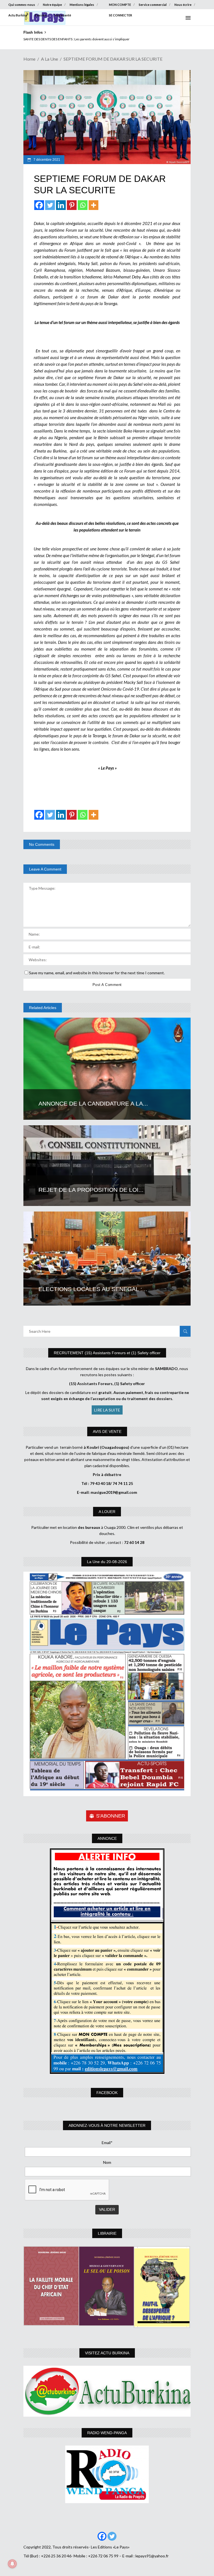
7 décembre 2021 (46, 160)
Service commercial (153, 5)
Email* (107, 2143)
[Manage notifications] (12, 2564)
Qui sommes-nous (22, 5)
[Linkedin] (61, 205)
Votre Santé (63, 15)
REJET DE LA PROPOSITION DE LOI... (91, 1190)
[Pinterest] (72, 205)
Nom (107, 2162)
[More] (93, 205)
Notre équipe (52, 5)
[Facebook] (39, 205)
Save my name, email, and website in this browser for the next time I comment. (97, 973)
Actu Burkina (18, 15)
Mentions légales (82, 5)
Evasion (41, 15)
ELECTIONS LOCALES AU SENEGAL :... (93, 1289)
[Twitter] (50, 205)
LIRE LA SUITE (107, 1410)
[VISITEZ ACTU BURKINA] (107, 2391)
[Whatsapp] (83, 205)
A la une (49, 59)
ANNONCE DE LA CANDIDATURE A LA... (93, 1103)
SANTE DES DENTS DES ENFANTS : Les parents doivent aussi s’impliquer (76, 39)
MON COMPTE (120, 5)
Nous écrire (183, 5)
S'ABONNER (111, 1816)
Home (29, 59)
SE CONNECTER (121, 15)
